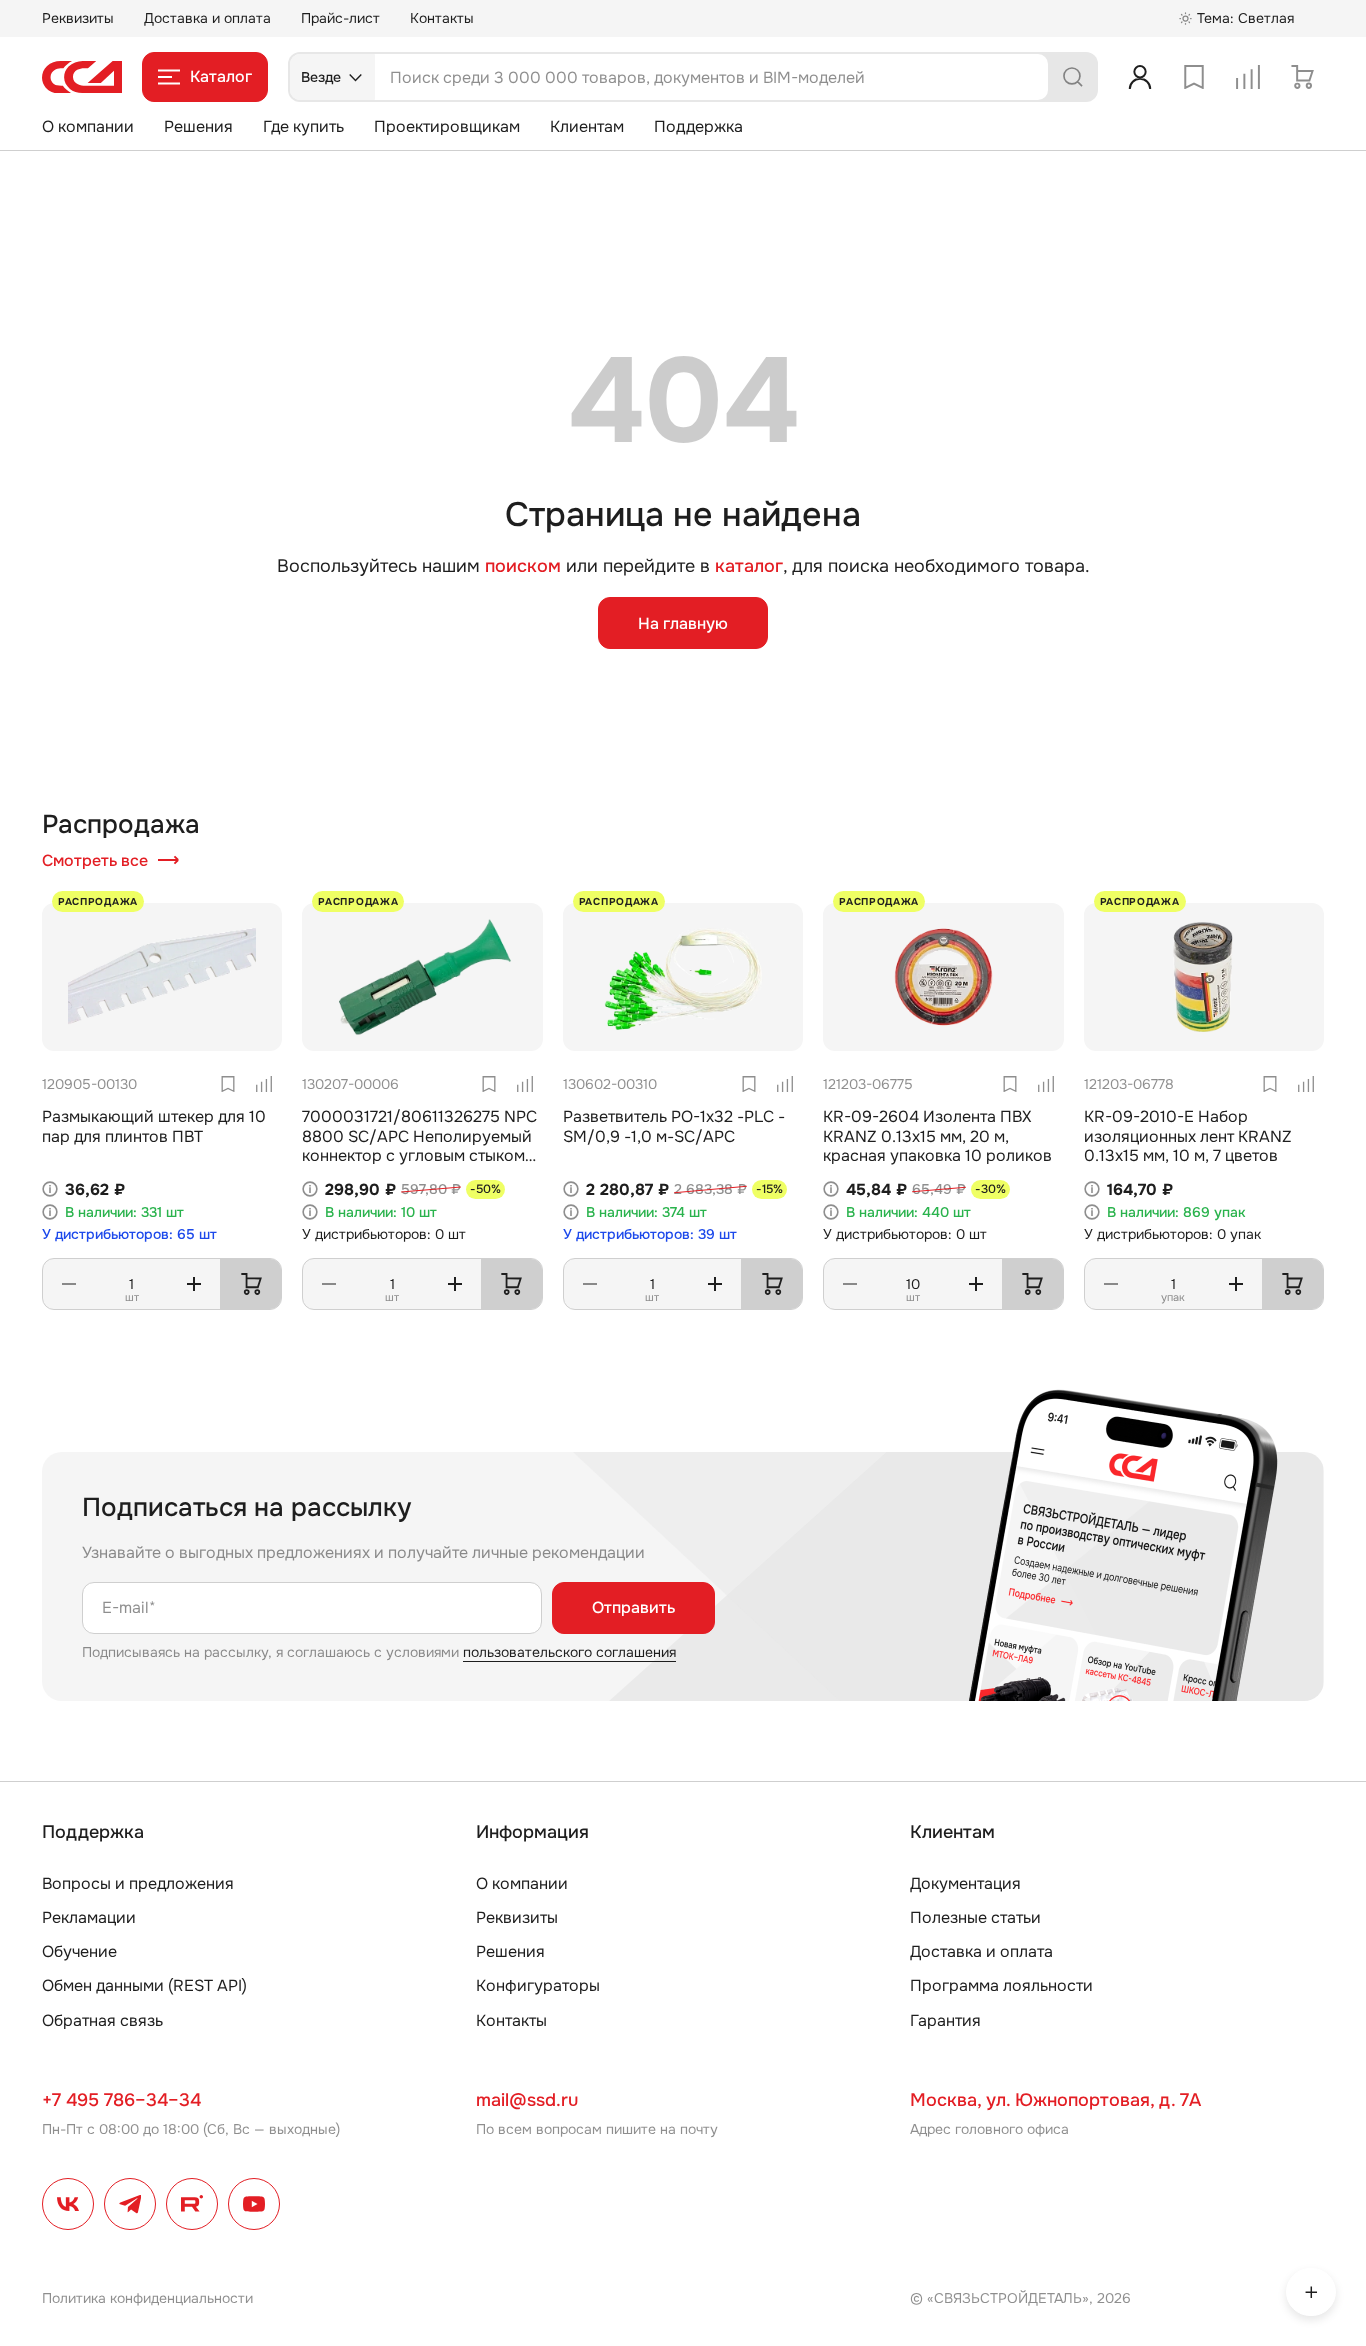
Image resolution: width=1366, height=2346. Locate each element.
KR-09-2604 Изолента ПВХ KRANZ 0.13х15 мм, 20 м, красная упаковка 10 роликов (937, 1135)
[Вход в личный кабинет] (1140, 77)
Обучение (79, 1951)
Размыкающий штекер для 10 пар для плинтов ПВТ (154, 1126)
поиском (523, 566)
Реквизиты (78, 18)
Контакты (442, 18)
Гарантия (945, 2020)
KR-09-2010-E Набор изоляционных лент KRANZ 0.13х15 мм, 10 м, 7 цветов (1188, 1135)
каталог (749, 566)
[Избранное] (1194, 77)
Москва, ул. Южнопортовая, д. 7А (1055, 2100)
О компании (88, 126)
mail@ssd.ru (527, 2100)
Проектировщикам (447, 126)
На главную (683, 623)
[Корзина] (1302, 77)
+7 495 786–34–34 (121, 2100)
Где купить (303, 126)
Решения (198, 126)
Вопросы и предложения (138, 1883)
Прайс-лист (340, 18)
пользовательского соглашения (569, 1652)
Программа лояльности (1001, 1985)
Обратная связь (102, 2020)
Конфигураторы (538, 1985)
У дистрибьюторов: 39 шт (650, 1234)
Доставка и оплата (207, 18)
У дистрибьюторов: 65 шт (129, 1234)
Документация (965, 1883)
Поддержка (698, 126)
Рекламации (89, 1917)
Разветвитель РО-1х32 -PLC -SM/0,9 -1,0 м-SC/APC (674, 1126)
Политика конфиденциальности (147, 2298)
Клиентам (587, 126)
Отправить (633, 1607)
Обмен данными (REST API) (144, 1985)
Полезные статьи (975, 1917)
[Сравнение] (1248, 77)
